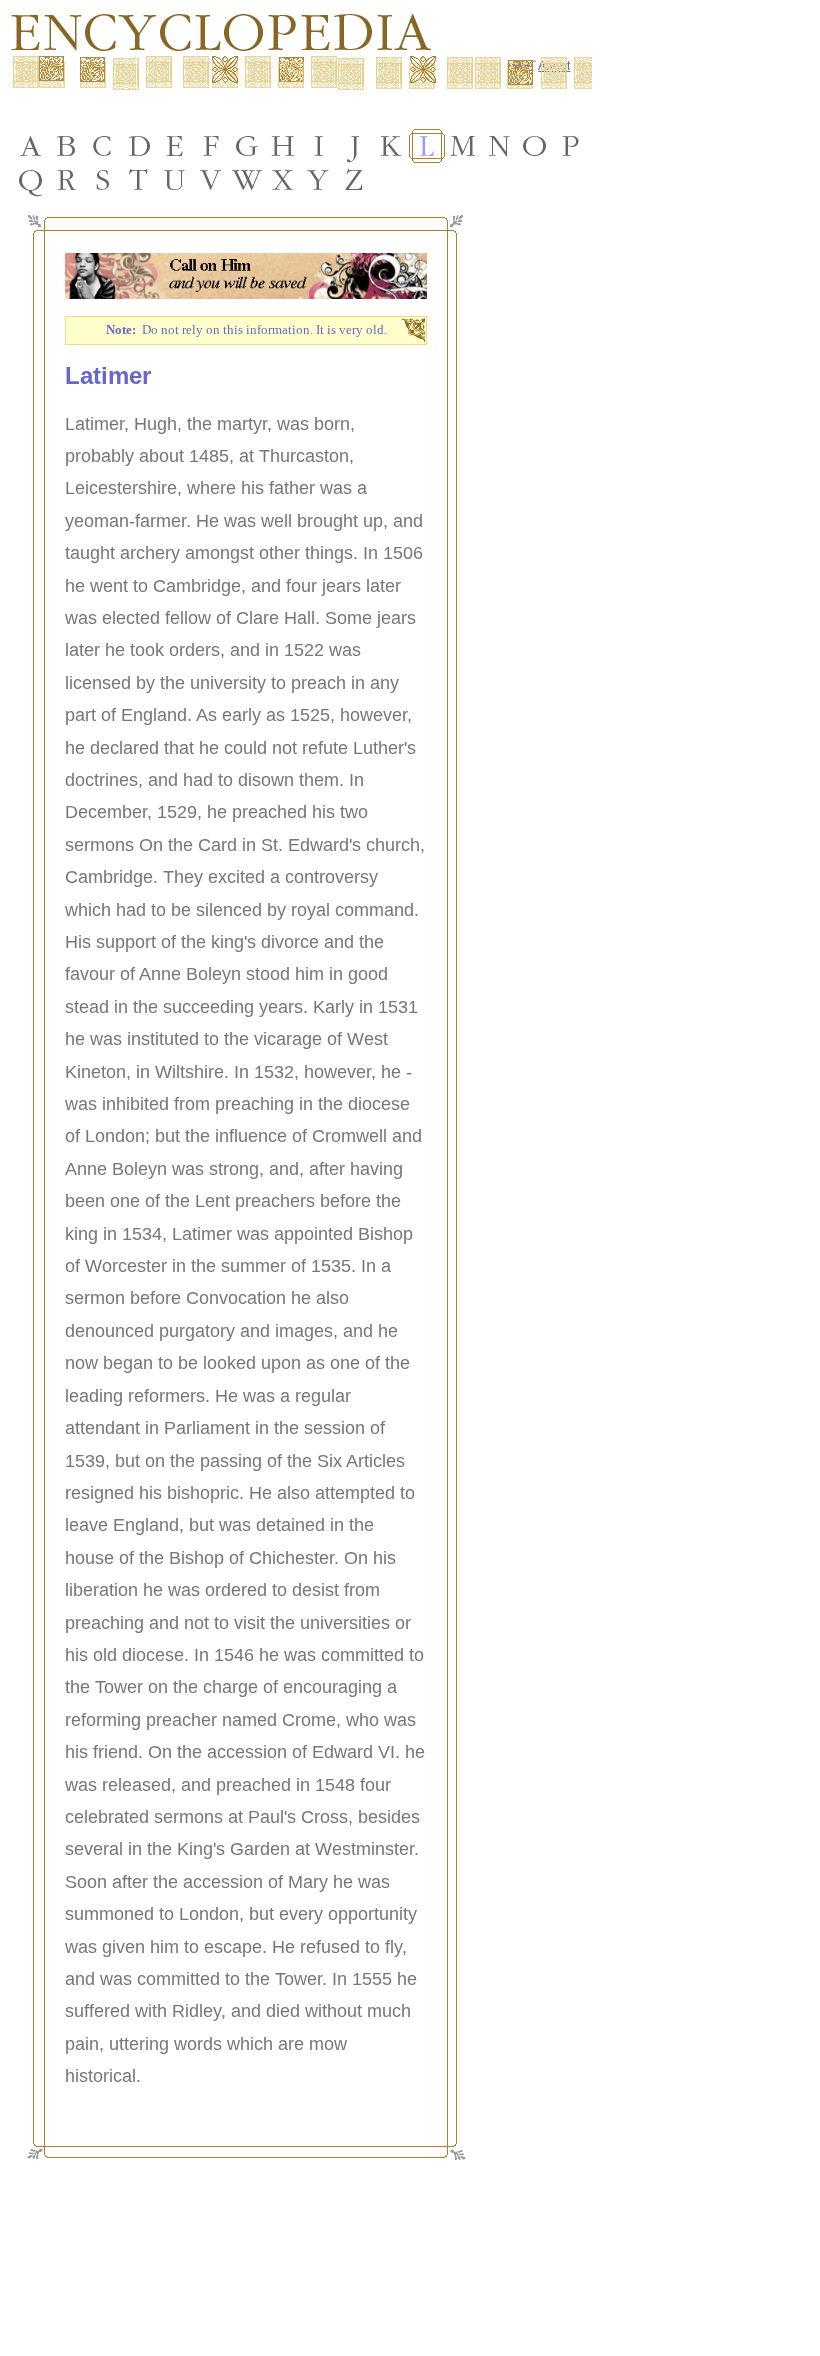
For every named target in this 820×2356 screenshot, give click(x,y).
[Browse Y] (319, 180)
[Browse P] (571, 146)
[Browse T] (139, 180)
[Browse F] (211, 146)
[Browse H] (283, 146)
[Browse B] (67, 146)
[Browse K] (391, 146)
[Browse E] (175, 146)
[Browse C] (103, 146)
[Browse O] (535, 146)
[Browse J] (355, 146)
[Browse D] (139, 146)
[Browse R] (67, 180)
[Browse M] (463, 146)
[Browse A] (31, 146)
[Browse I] (319, 146)
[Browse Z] (355, 180)
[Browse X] (283, 180)
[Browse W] (247, 180)
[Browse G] (247, 146)
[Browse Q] (31, 180)
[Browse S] (103, 180)
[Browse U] (175, 180)
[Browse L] (427, 146)
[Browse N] (499, 146)
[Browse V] (211, 180)
